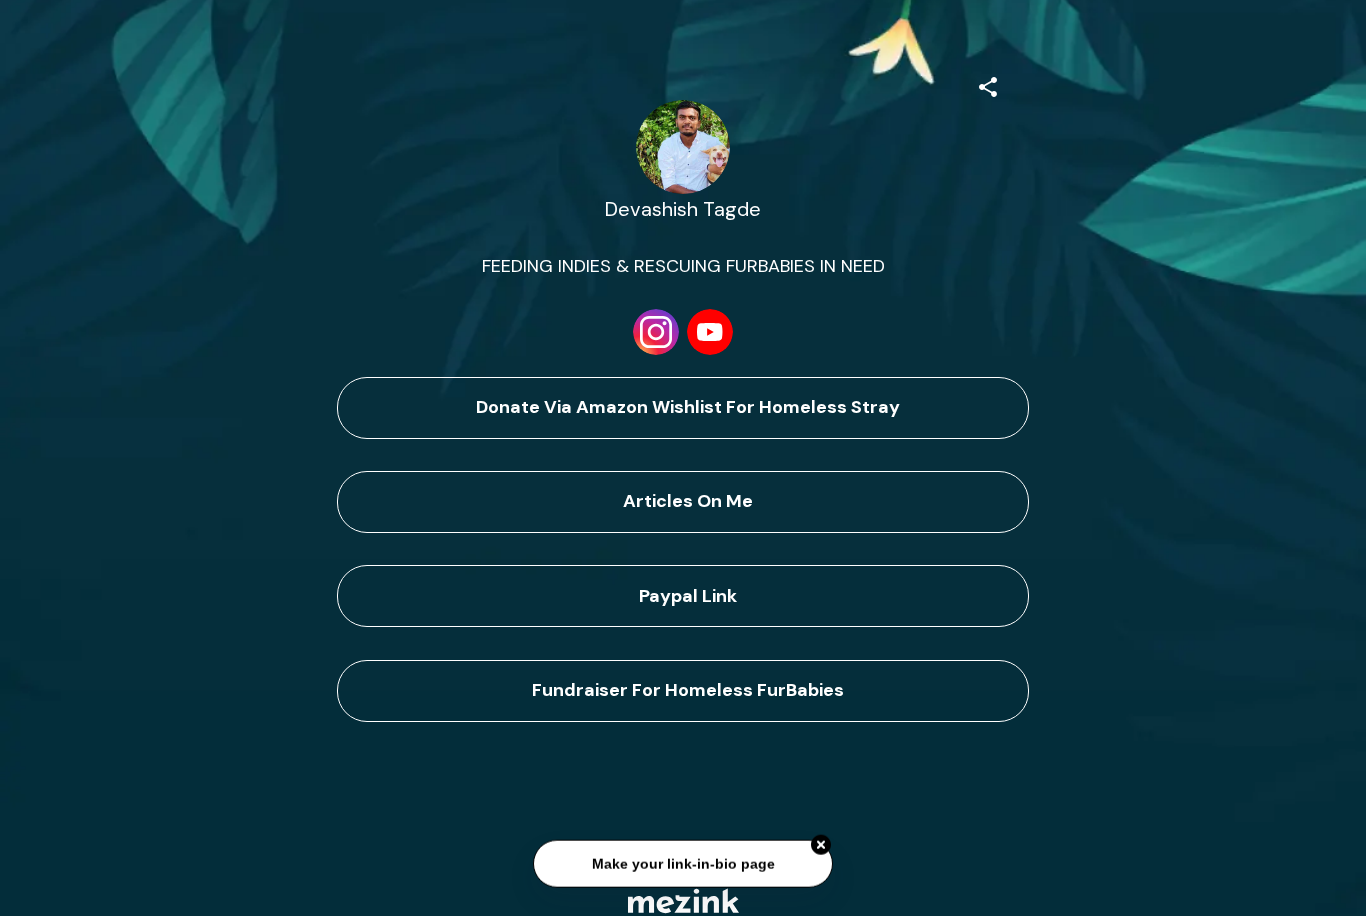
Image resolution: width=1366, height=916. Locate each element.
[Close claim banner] (821, 846)
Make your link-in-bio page (682, 864)
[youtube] (710, 332)
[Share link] (988, 84)
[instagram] (656, 332)
